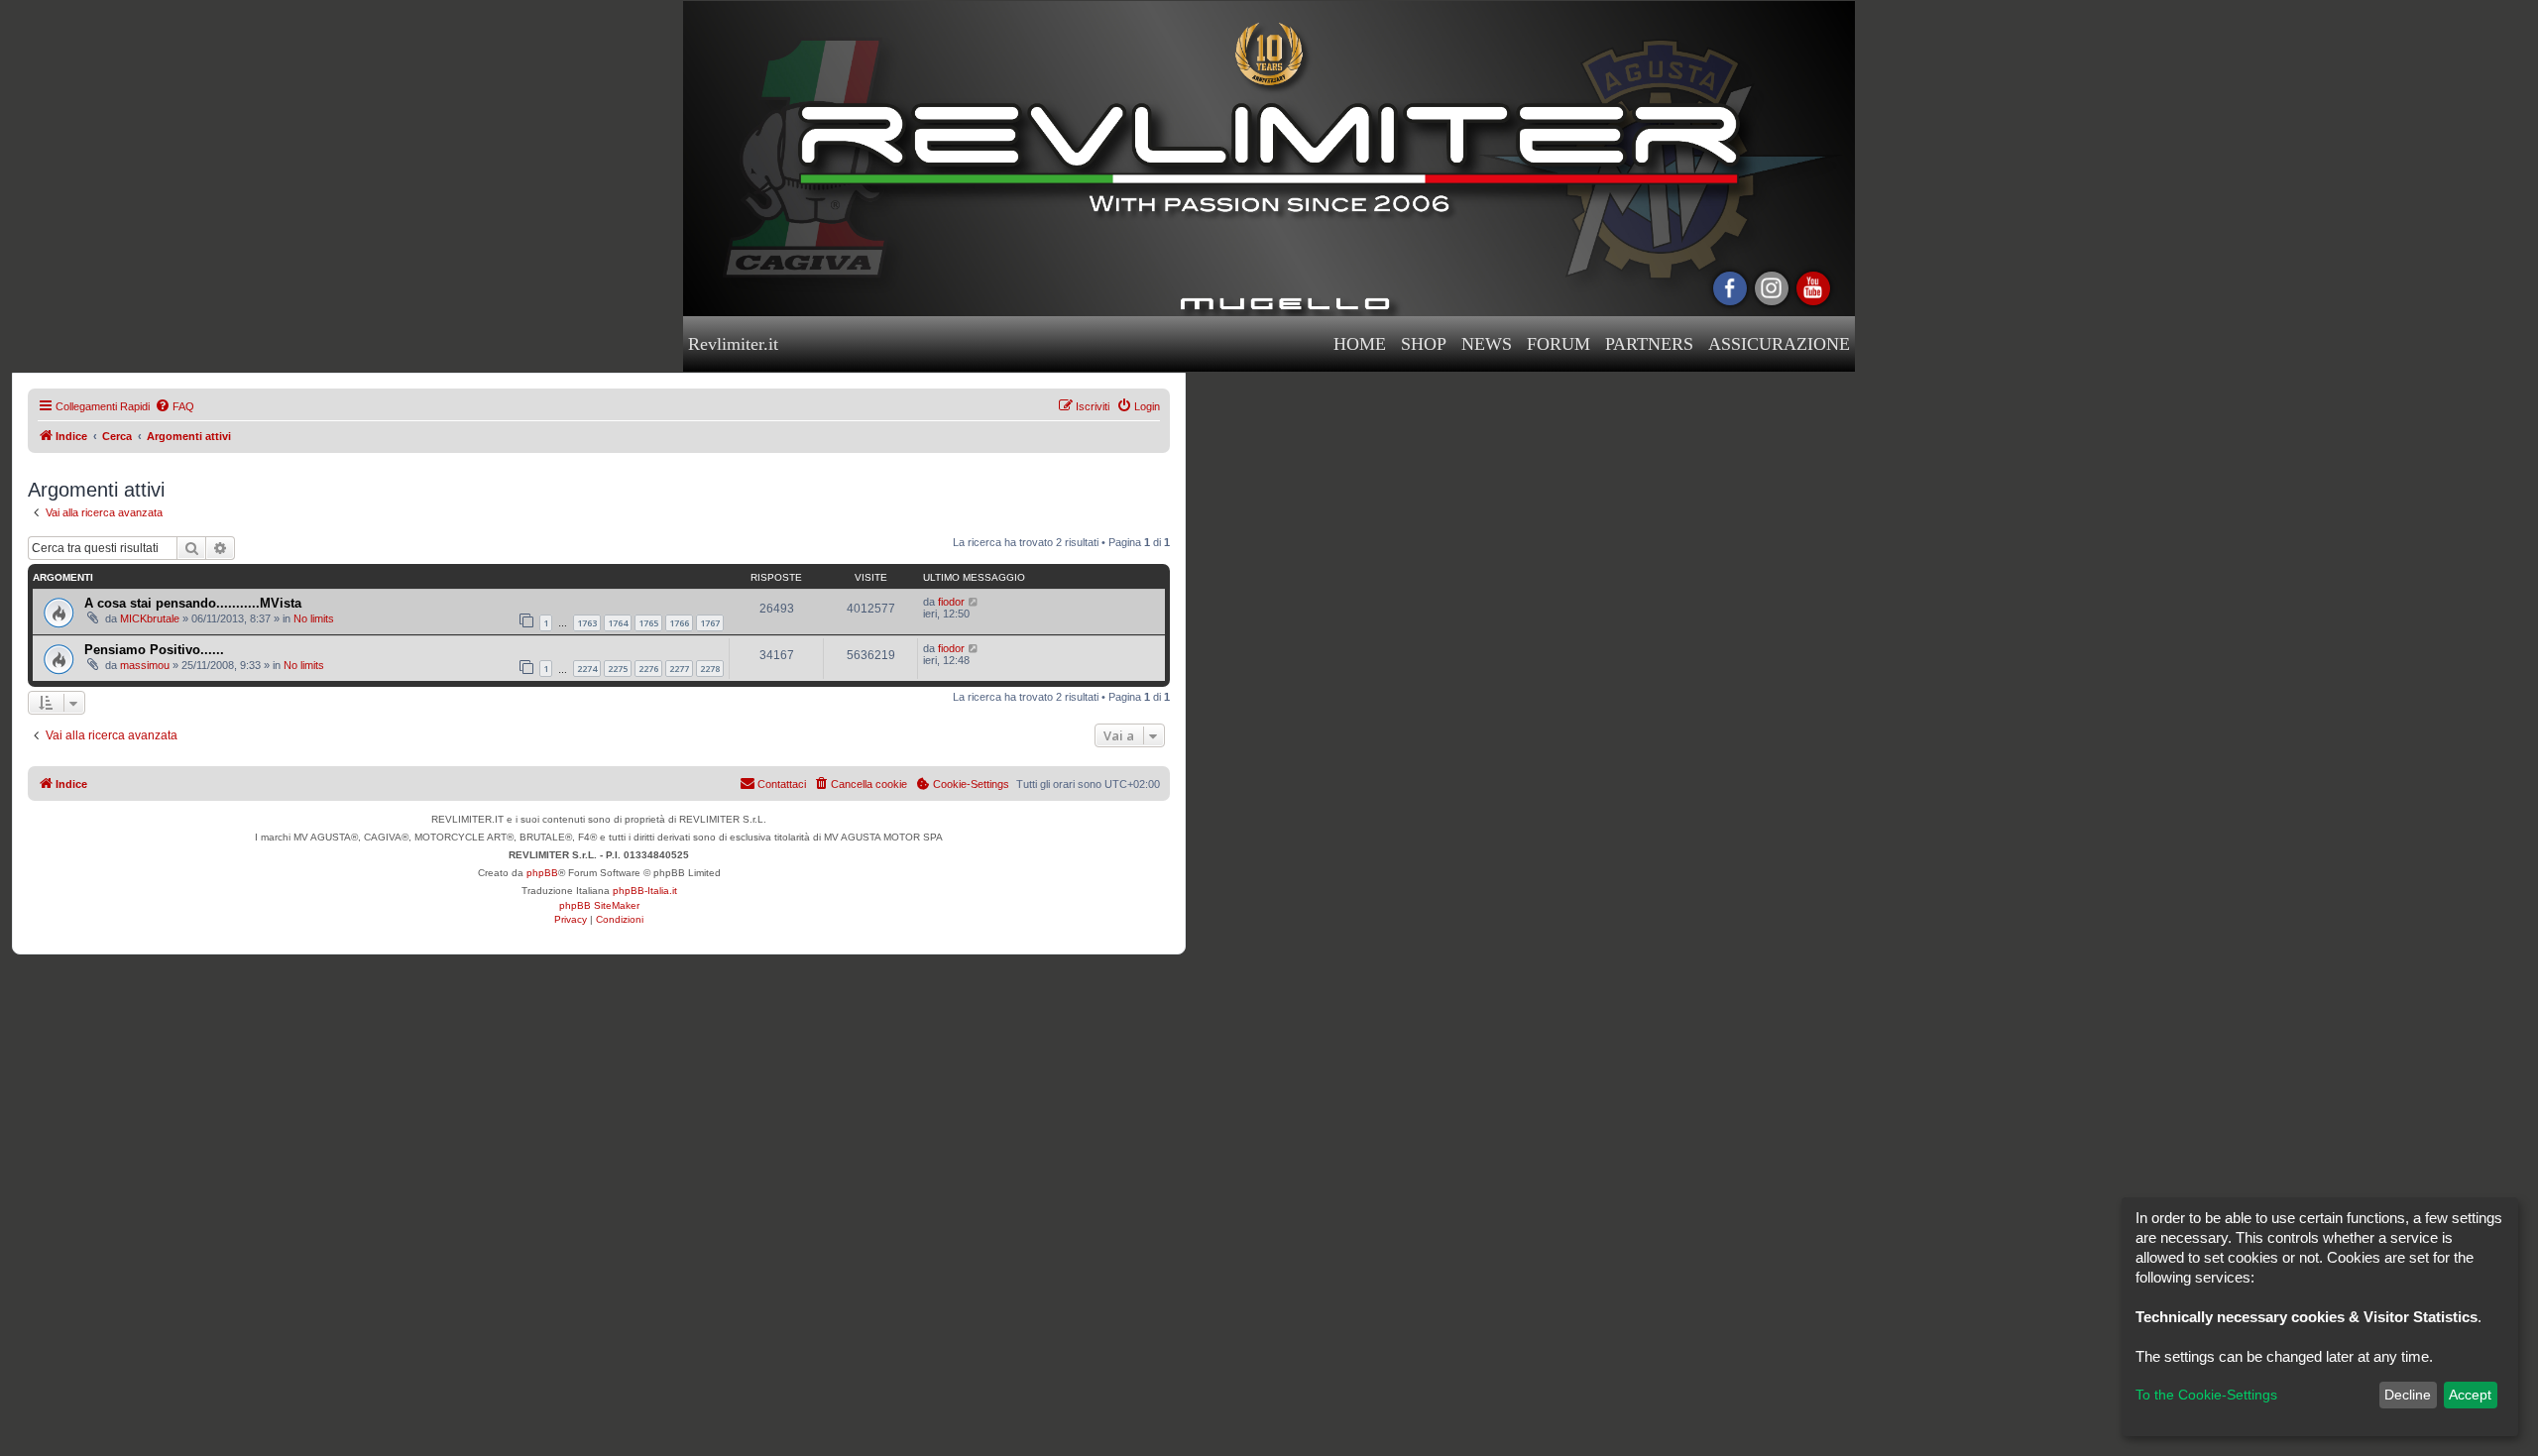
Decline (2408, 1395)
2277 (679, 669)
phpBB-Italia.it (645, 891)
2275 (618, 669)
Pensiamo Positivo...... (154, 650)
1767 (710, 623)
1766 (679, 623)
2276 (648, 669)
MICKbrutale (150, 618)
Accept (2470, 1395)
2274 (587, 669)
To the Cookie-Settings (2206, 1395)
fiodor (951, 602)
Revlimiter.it (733, 344)
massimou (145, 665)
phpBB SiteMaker (599, 905)
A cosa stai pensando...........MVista (193, 603)
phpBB (542, 873)
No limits (314, 618)
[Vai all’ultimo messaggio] (974, 602)
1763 (587, 623)
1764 (618, 623)
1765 (648, 623)
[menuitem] (174, 406)
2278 (710, 669)
